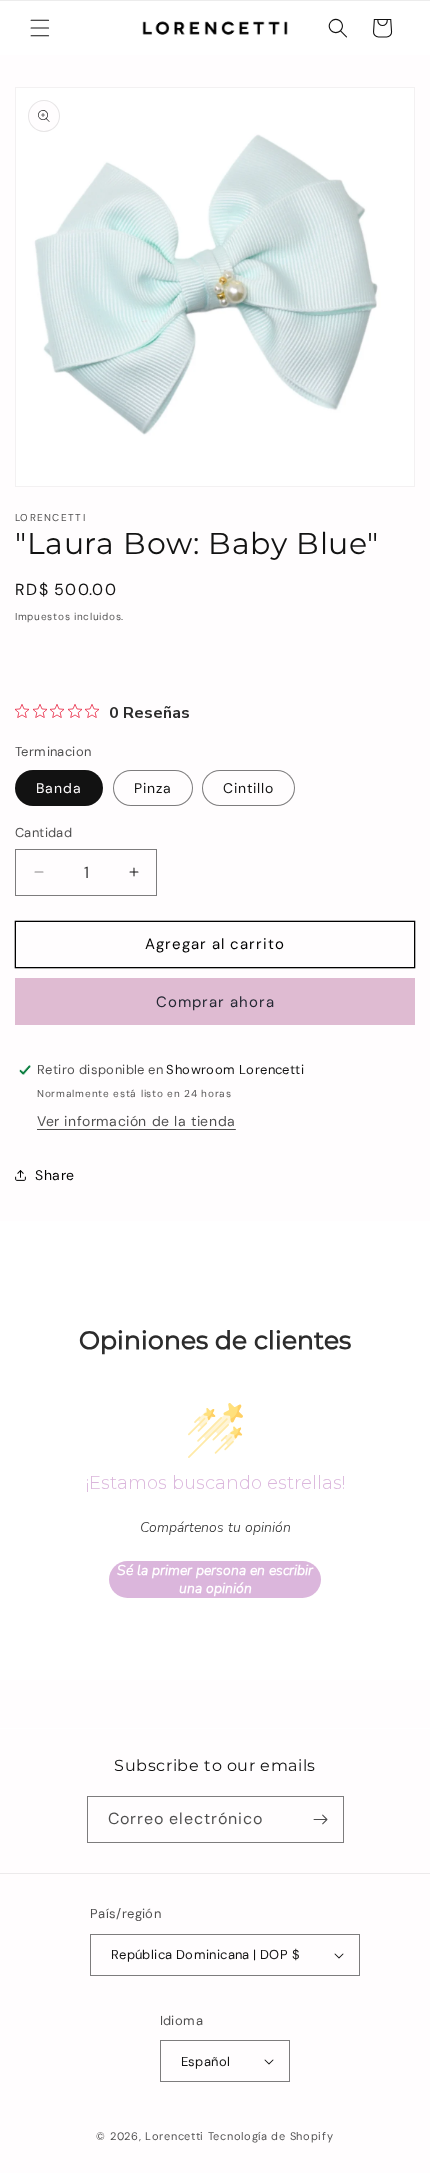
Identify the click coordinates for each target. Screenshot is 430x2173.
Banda (59, 788)
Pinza (153, 788)
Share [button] (55, 1175)
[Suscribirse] (321, 1819)
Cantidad (43, 832)
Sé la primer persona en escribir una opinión (215, 1579)
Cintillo (248, 788)
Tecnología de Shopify (271, 2136)
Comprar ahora (215, 1002)
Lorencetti (174, 2136)
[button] (40, 28)
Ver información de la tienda (136, 1121)
